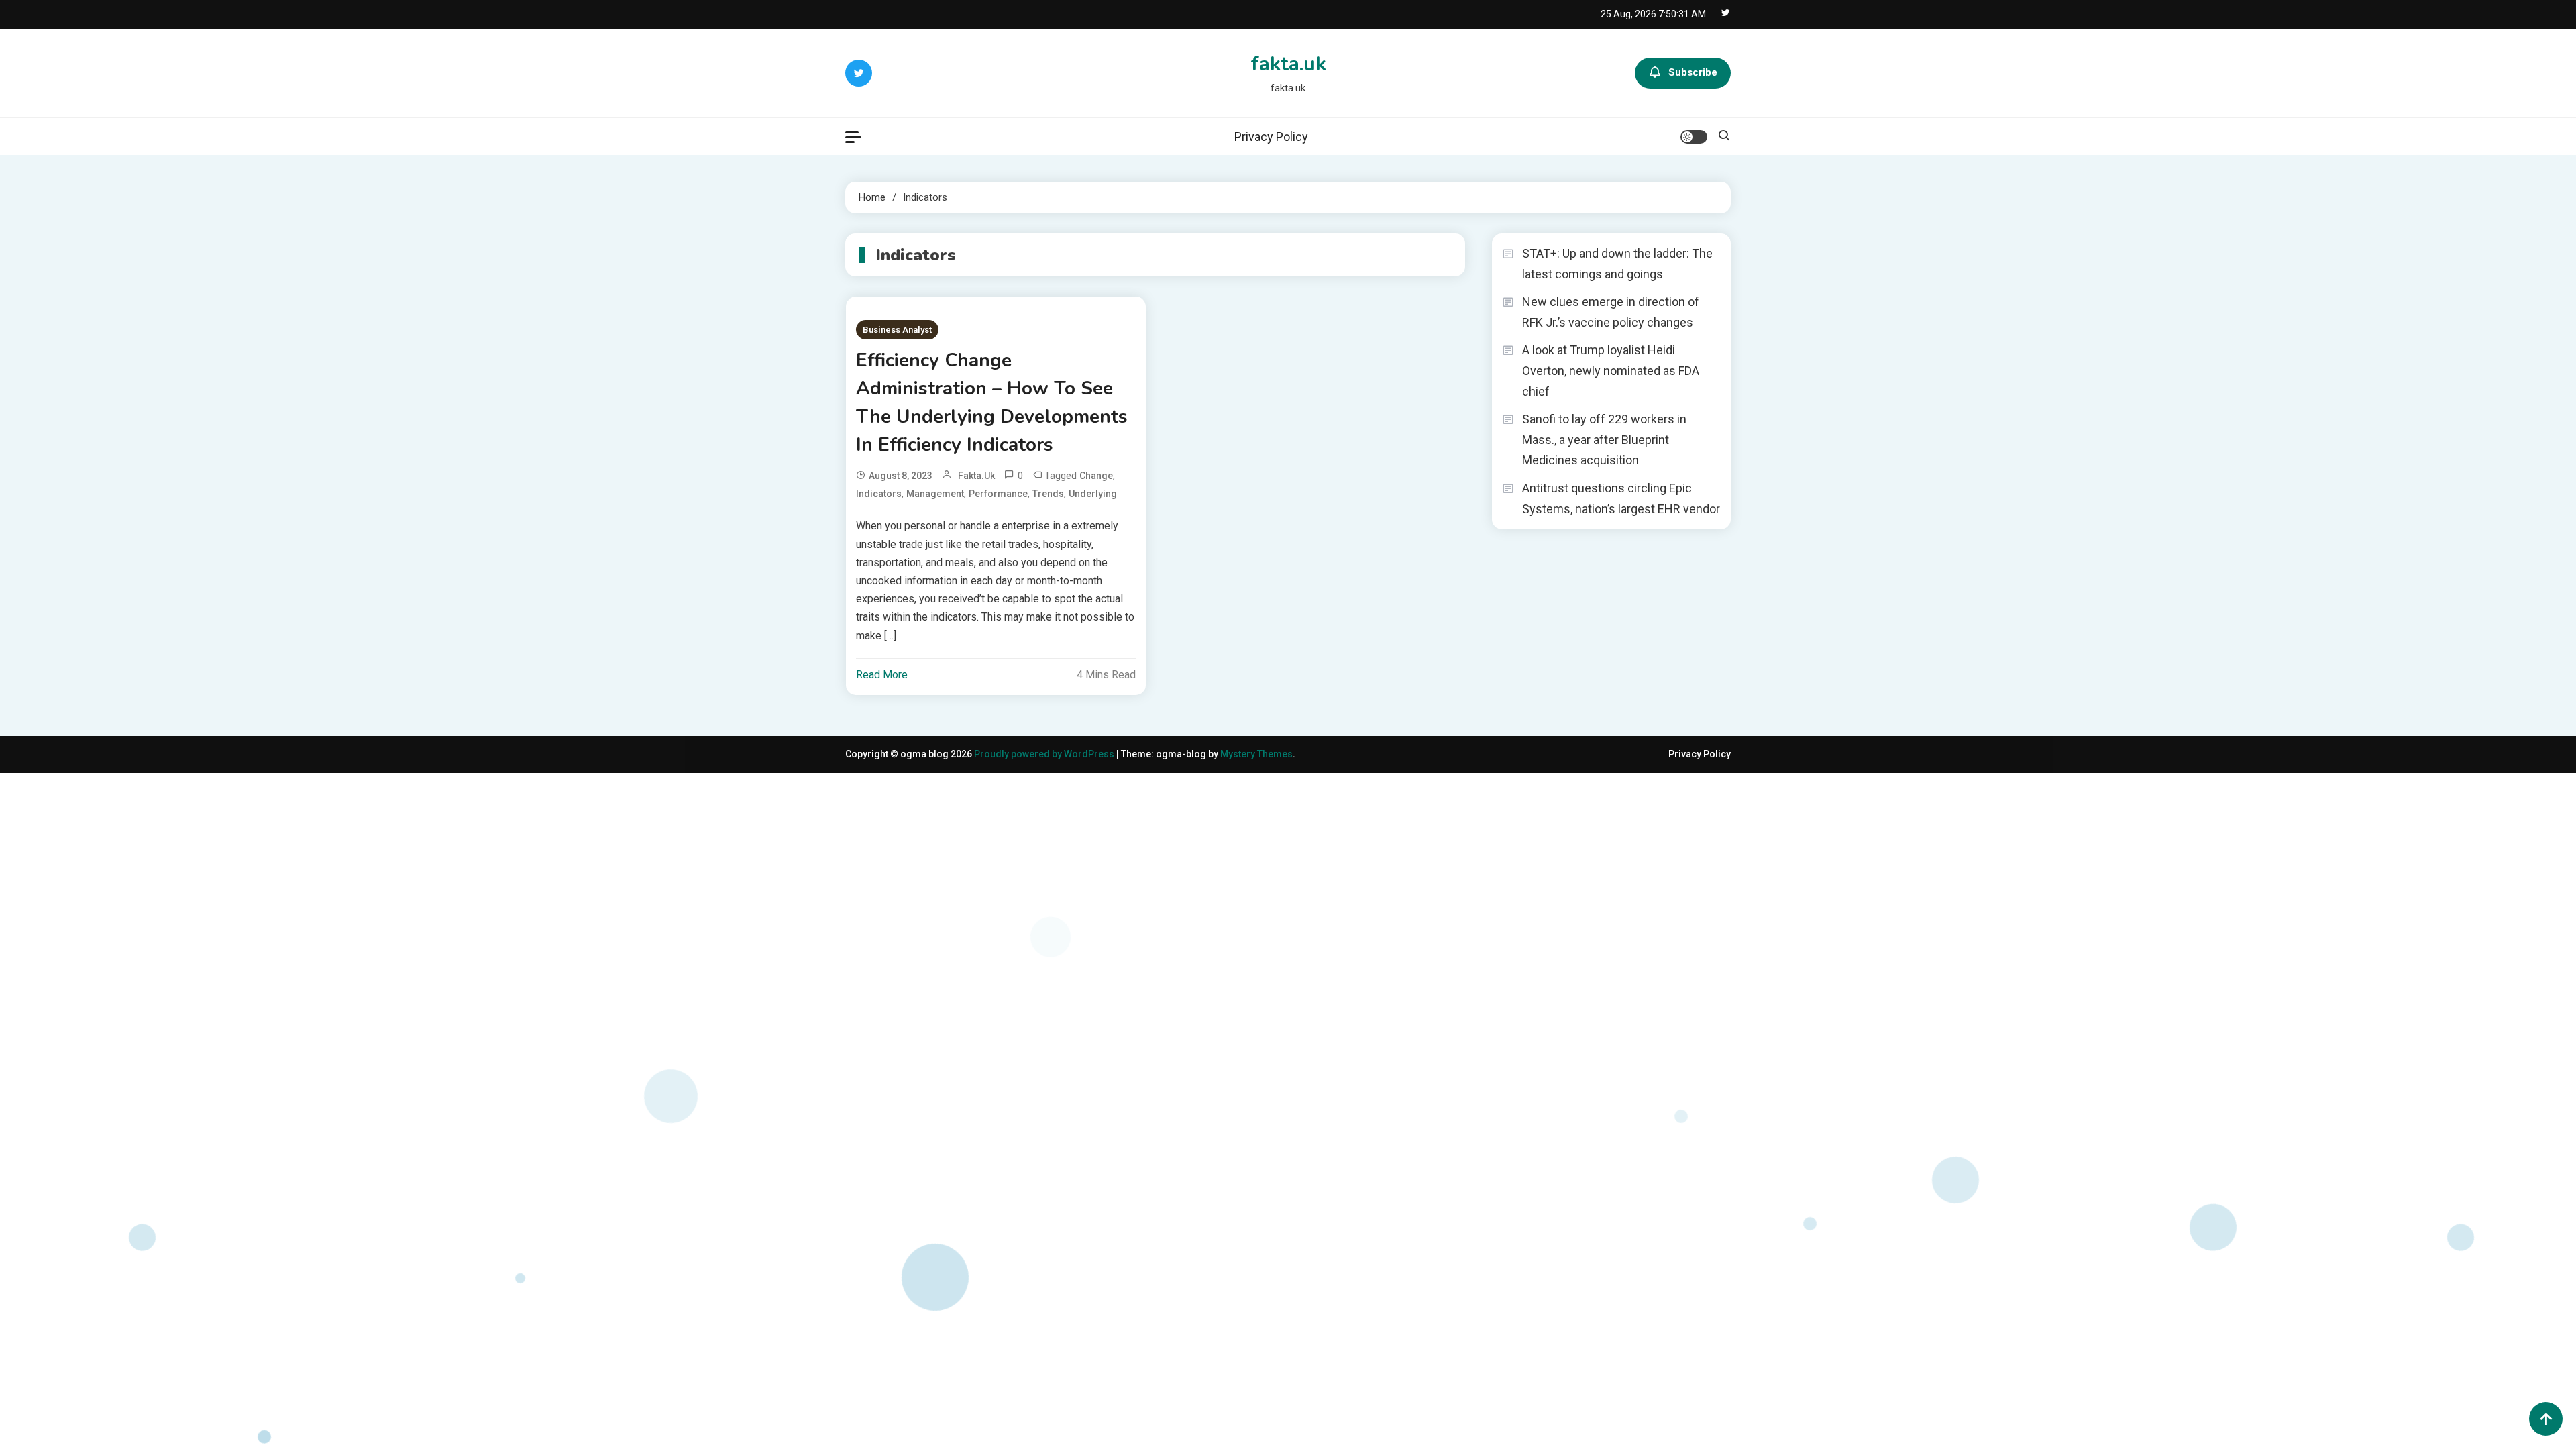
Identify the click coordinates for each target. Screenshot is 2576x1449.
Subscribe (1693, 72)
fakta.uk (1288, 64)
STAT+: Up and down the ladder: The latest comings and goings (1617, 264)
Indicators (879, 494)
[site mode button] (1694, 137)
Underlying (1093, 494)
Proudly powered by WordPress (1045, 754)
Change (1096, 476)
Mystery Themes (1256, 754)
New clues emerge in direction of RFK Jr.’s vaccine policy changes (1611, 312)
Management (935, 494)
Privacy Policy (1271, 137)
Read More (882, 675)
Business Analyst (897, 330)
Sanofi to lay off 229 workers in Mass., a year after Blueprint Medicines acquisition (1604, 439)
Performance (998, 494)
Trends (1048, 494)
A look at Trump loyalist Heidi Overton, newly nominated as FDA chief (1611, 370)
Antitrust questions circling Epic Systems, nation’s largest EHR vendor (1621, 498)
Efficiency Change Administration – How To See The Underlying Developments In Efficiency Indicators (992, 402)
